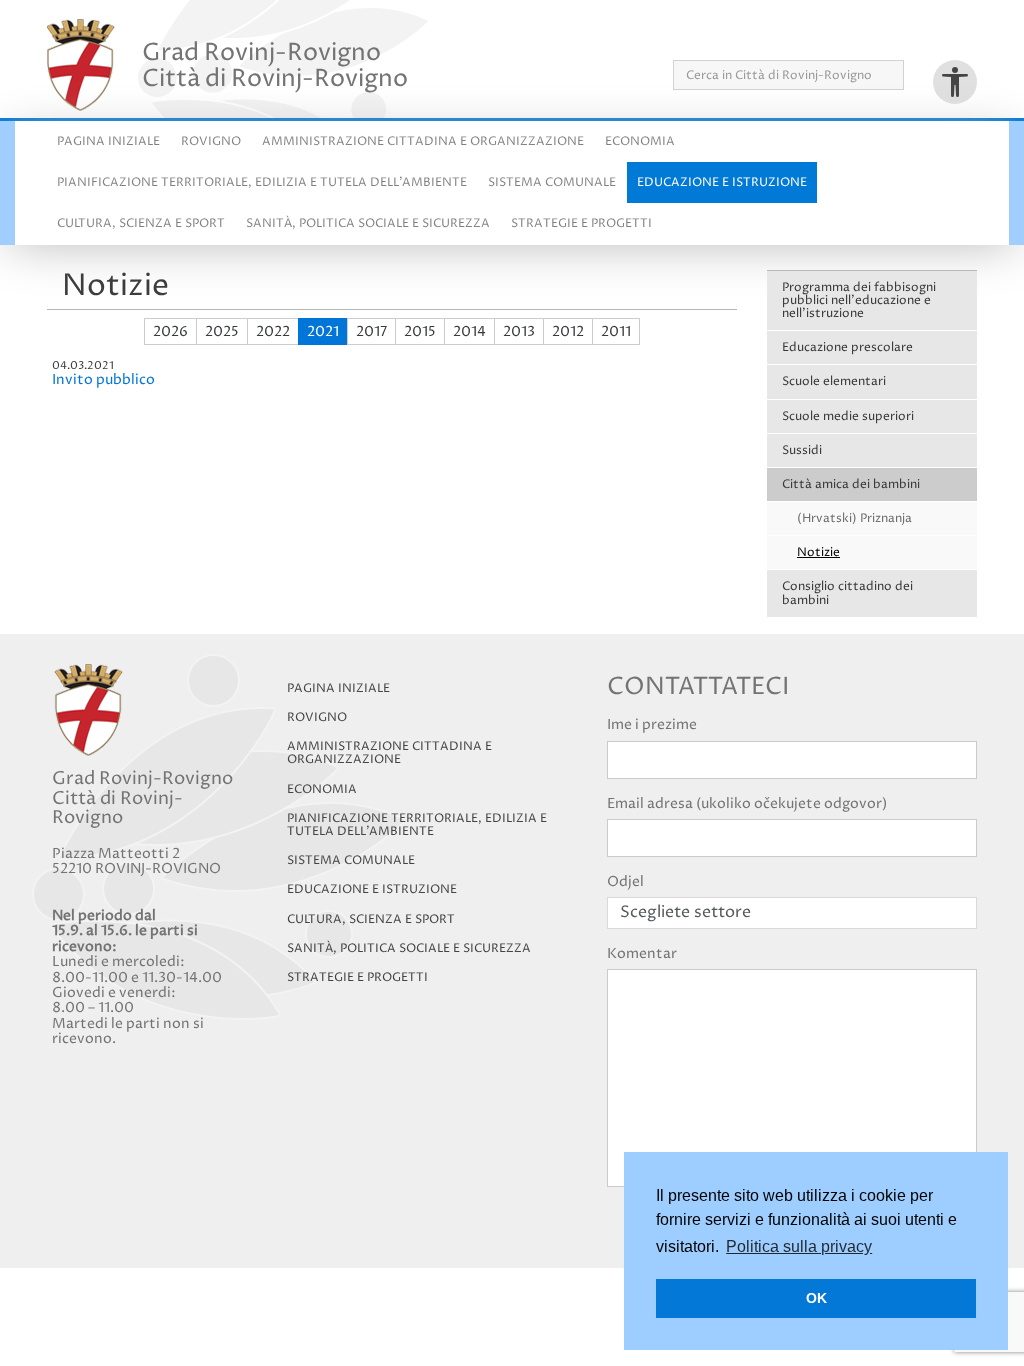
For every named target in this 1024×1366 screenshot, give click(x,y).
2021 (323, 331)
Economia (640, 141)
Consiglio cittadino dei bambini (847, 593)
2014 (469, 331)
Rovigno (211, 141)
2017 (371, 331)
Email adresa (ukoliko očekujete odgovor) (747, 803)
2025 (222, 331)
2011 (616, 331)
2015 (420, 331)
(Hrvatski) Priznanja (854, 518)
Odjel (625, 881)
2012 (568, 331)
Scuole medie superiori (848, 416)
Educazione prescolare (847, 347)
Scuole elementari (834, 381)
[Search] (910, 75)
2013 (519, 331)
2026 (170, 331)
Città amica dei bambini (851, 484)
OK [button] (816, 1298)
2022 (273, 331)
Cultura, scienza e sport (141, 223)
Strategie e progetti (581, 223)
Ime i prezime (652, 724)
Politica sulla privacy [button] (799, 1246)
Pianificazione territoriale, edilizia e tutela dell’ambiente (417, 825)
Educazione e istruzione (722, 182)
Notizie (818, 552)
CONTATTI (945, 38)
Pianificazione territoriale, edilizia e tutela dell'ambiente (262, 182)
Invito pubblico (103, 379)
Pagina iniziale (108, 141)
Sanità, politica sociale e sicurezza (368, 223)
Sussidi (802, 450)
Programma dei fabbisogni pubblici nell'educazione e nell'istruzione (859, 300)
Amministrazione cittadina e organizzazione (423, 141)
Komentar (642, 953)
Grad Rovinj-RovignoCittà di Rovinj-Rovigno (275, 65)
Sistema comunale (552, 182)
